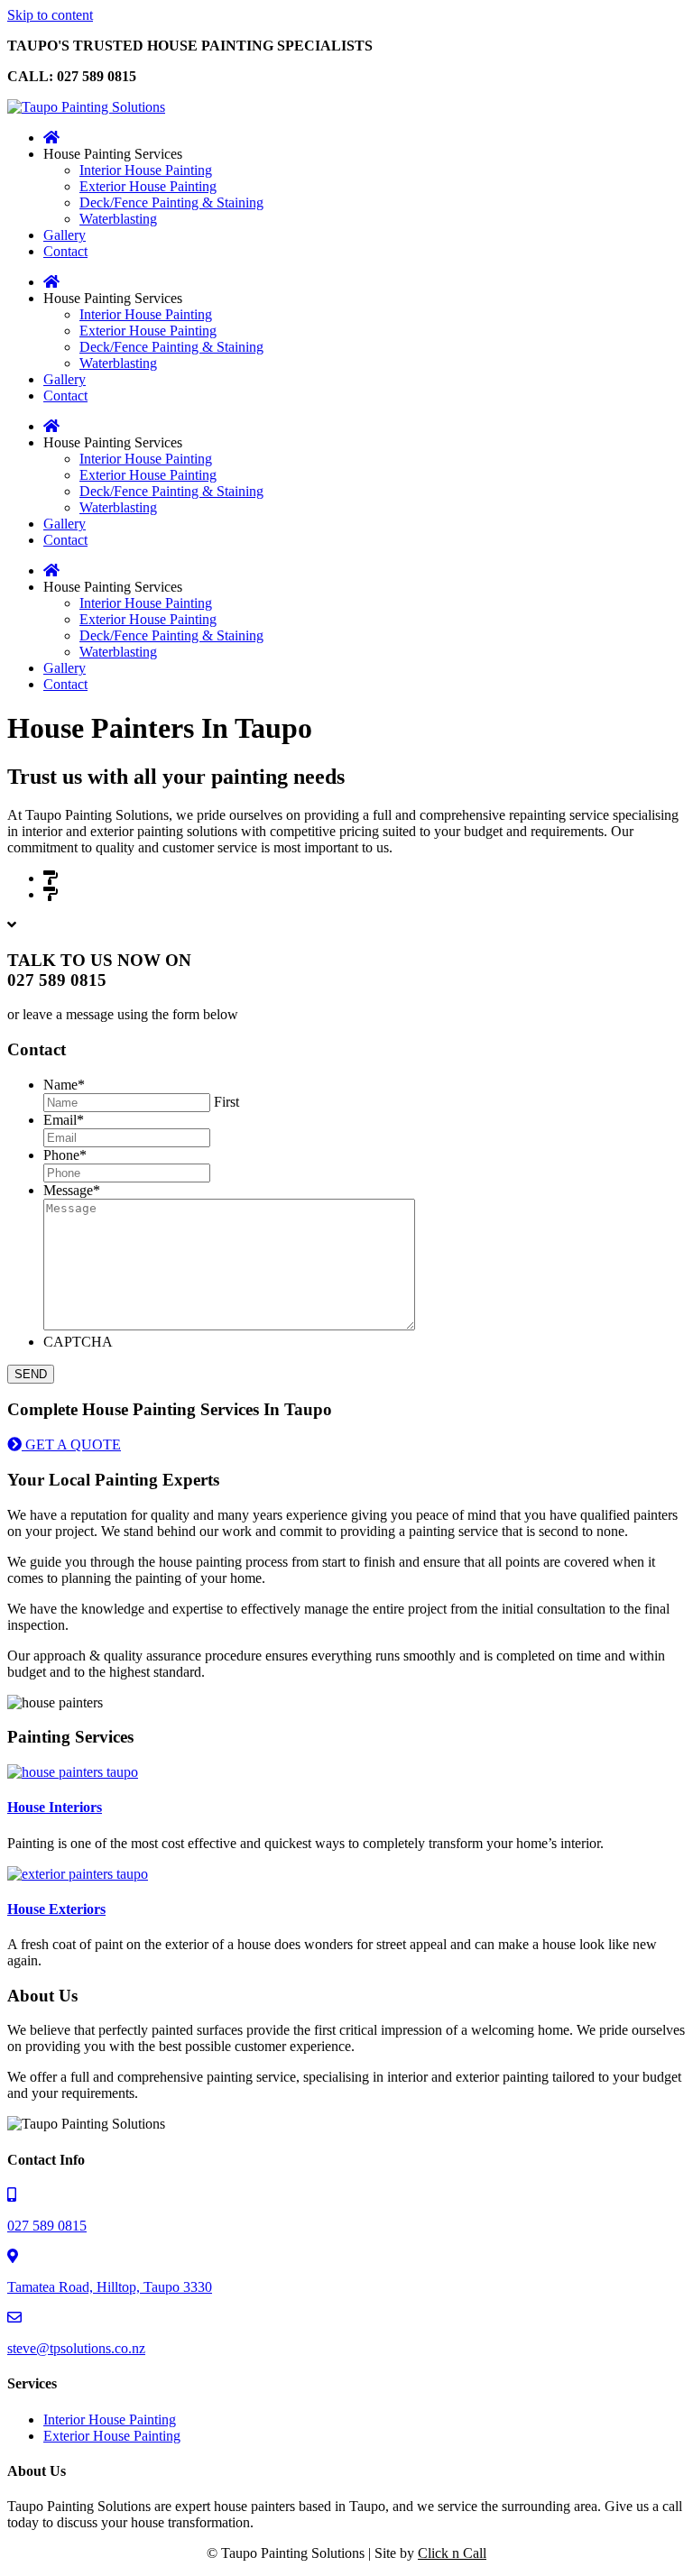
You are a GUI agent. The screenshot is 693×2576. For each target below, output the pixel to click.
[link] (51, 138)
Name (64, 1085)
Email (64, 1120)
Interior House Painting (128, 878)
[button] (64, 1444)
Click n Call (452, 2553)
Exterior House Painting (130, 894)
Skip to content (50, 15)
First (226, 1102)
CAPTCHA (78, 1342)
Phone (65, 1155)
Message (72, 1190)
